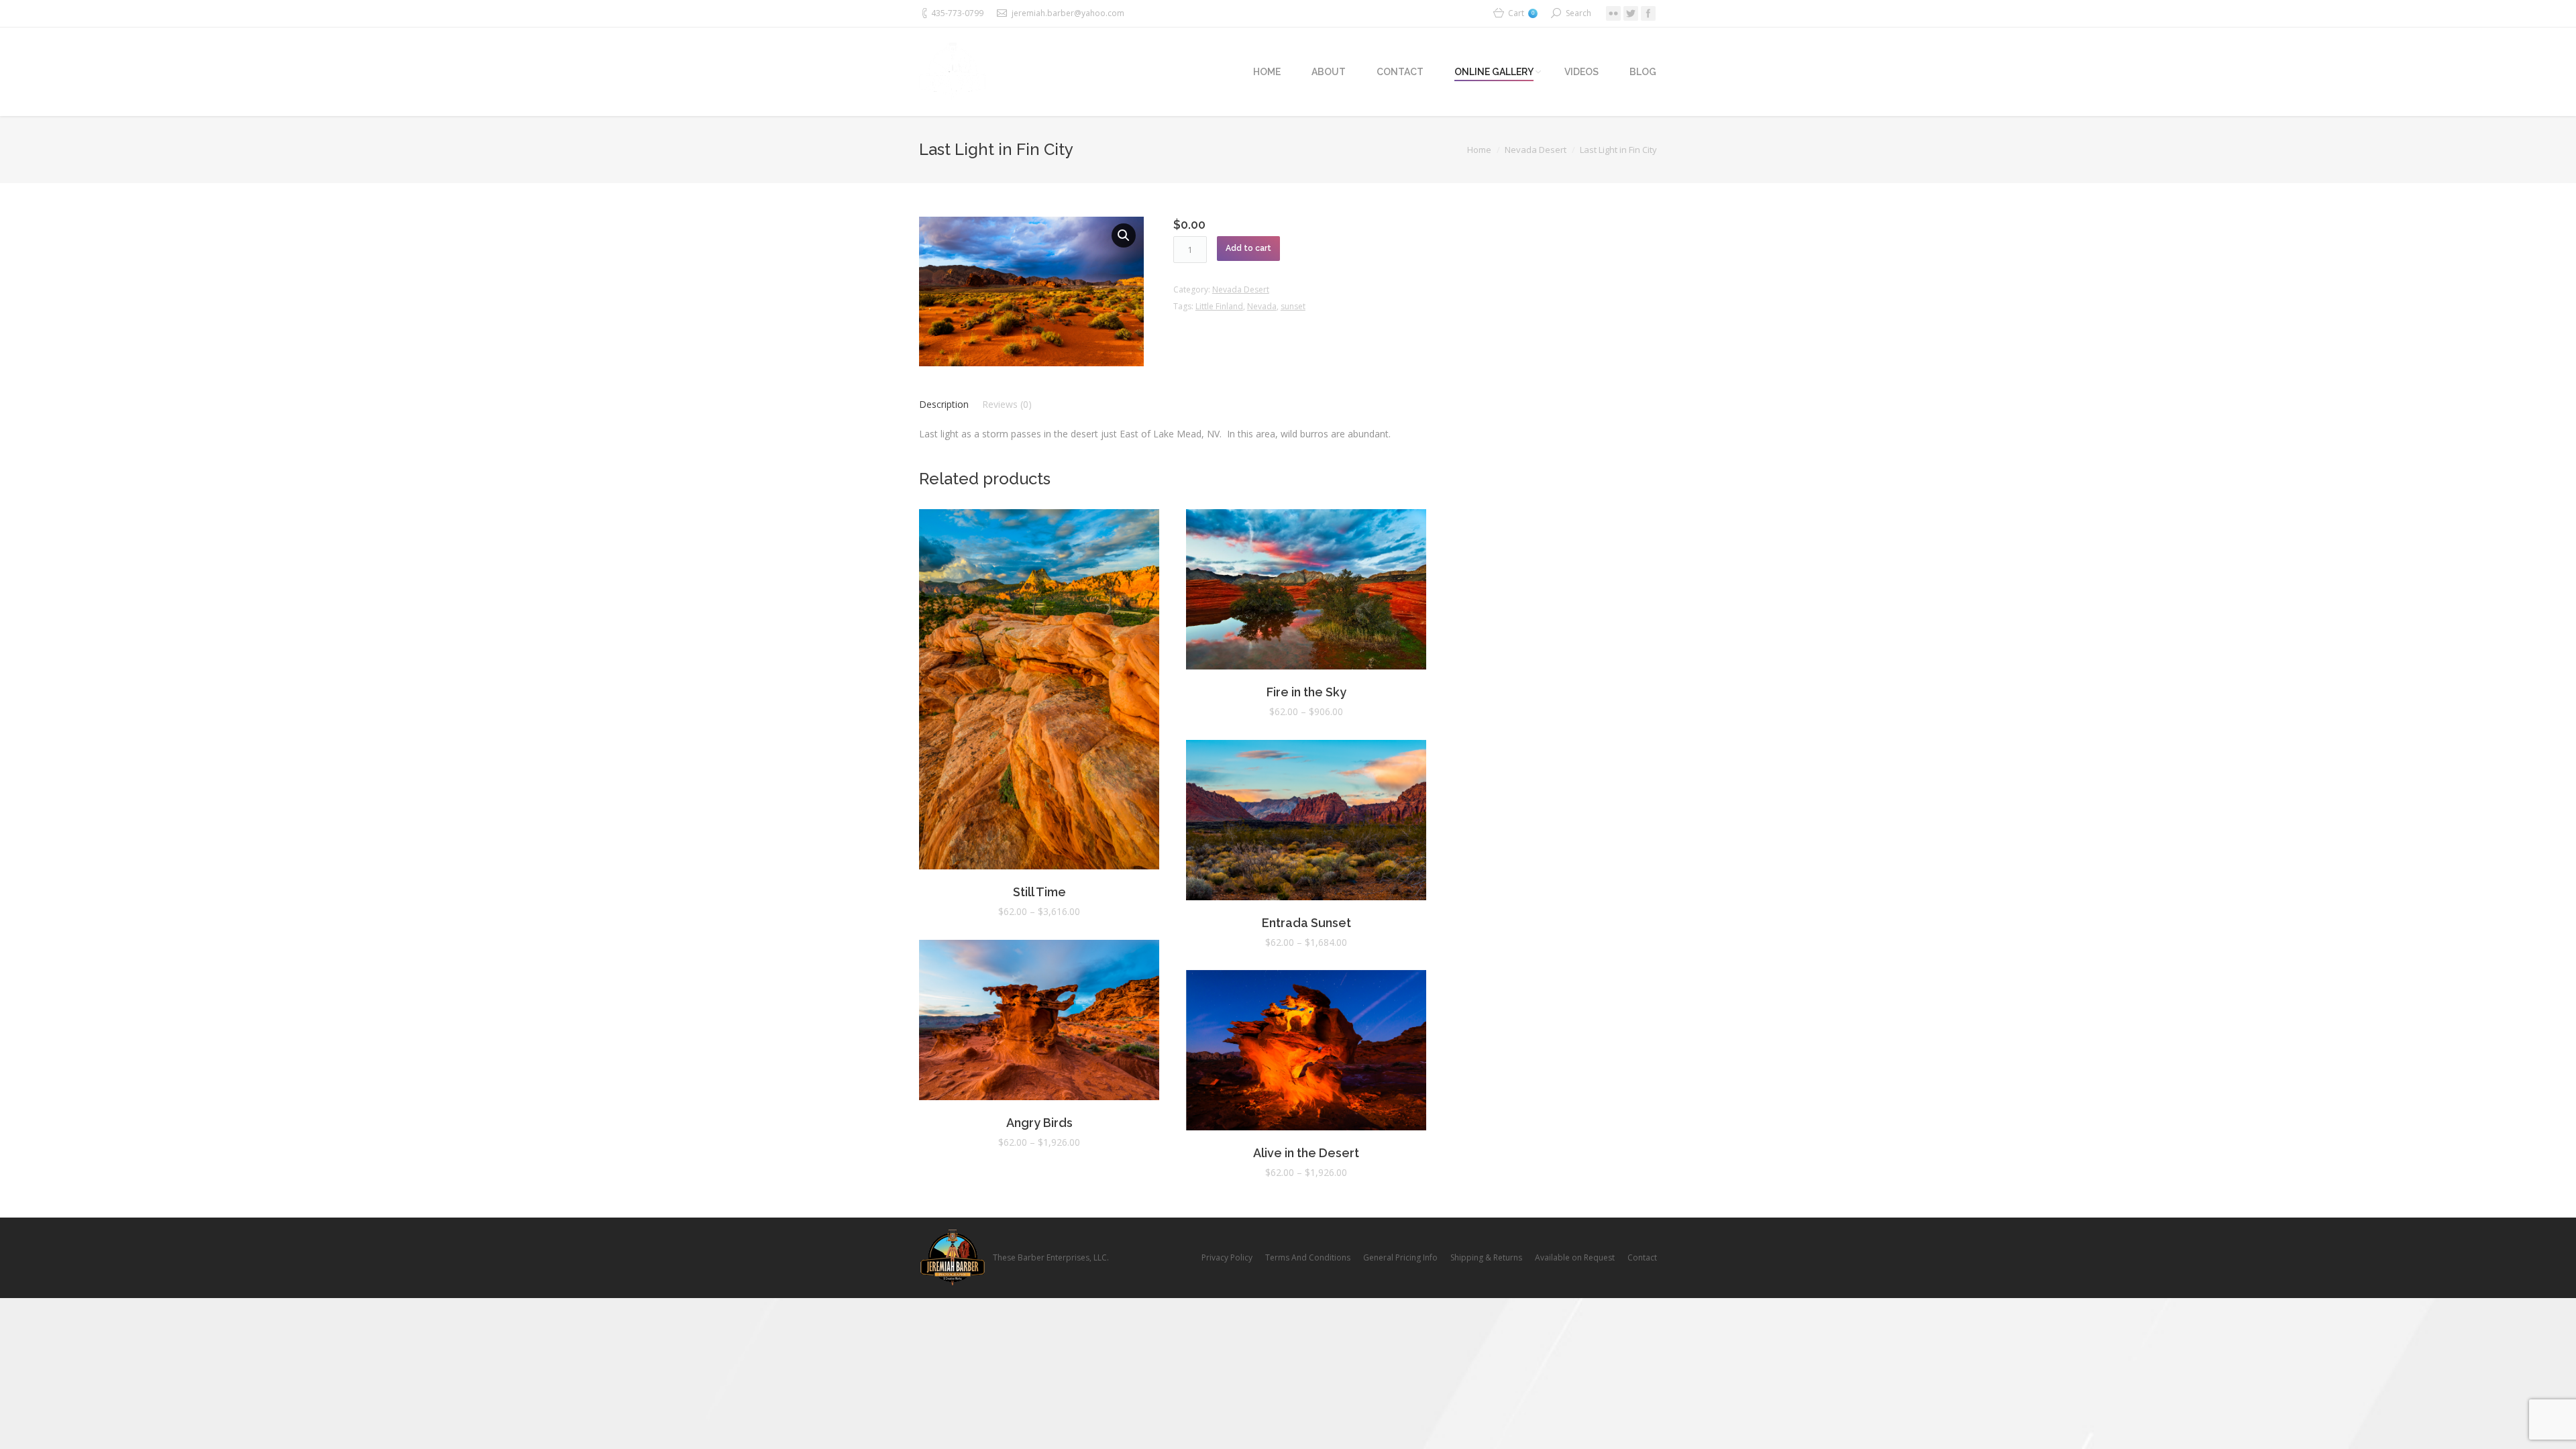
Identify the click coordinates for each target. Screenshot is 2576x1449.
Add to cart (1248, 248)
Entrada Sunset (1306, 923)
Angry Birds (1039, 1123)
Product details (1039, 692)
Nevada (1262, 306)
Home (1479, 150)
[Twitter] (1631, 13)
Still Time (1039, 892)
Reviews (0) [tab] (1007, 404)
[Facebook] (1648, 13)
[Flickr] (1613, 13)
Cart (1521, 13)
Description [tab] (944, 404)
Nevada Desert (1536, 150)
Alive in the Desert (1306, 1153)
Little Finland (1219, 306)
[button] (1124, 235)
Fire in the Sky (1306, 692)
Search (1578, 13)
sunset (1293, 306)
